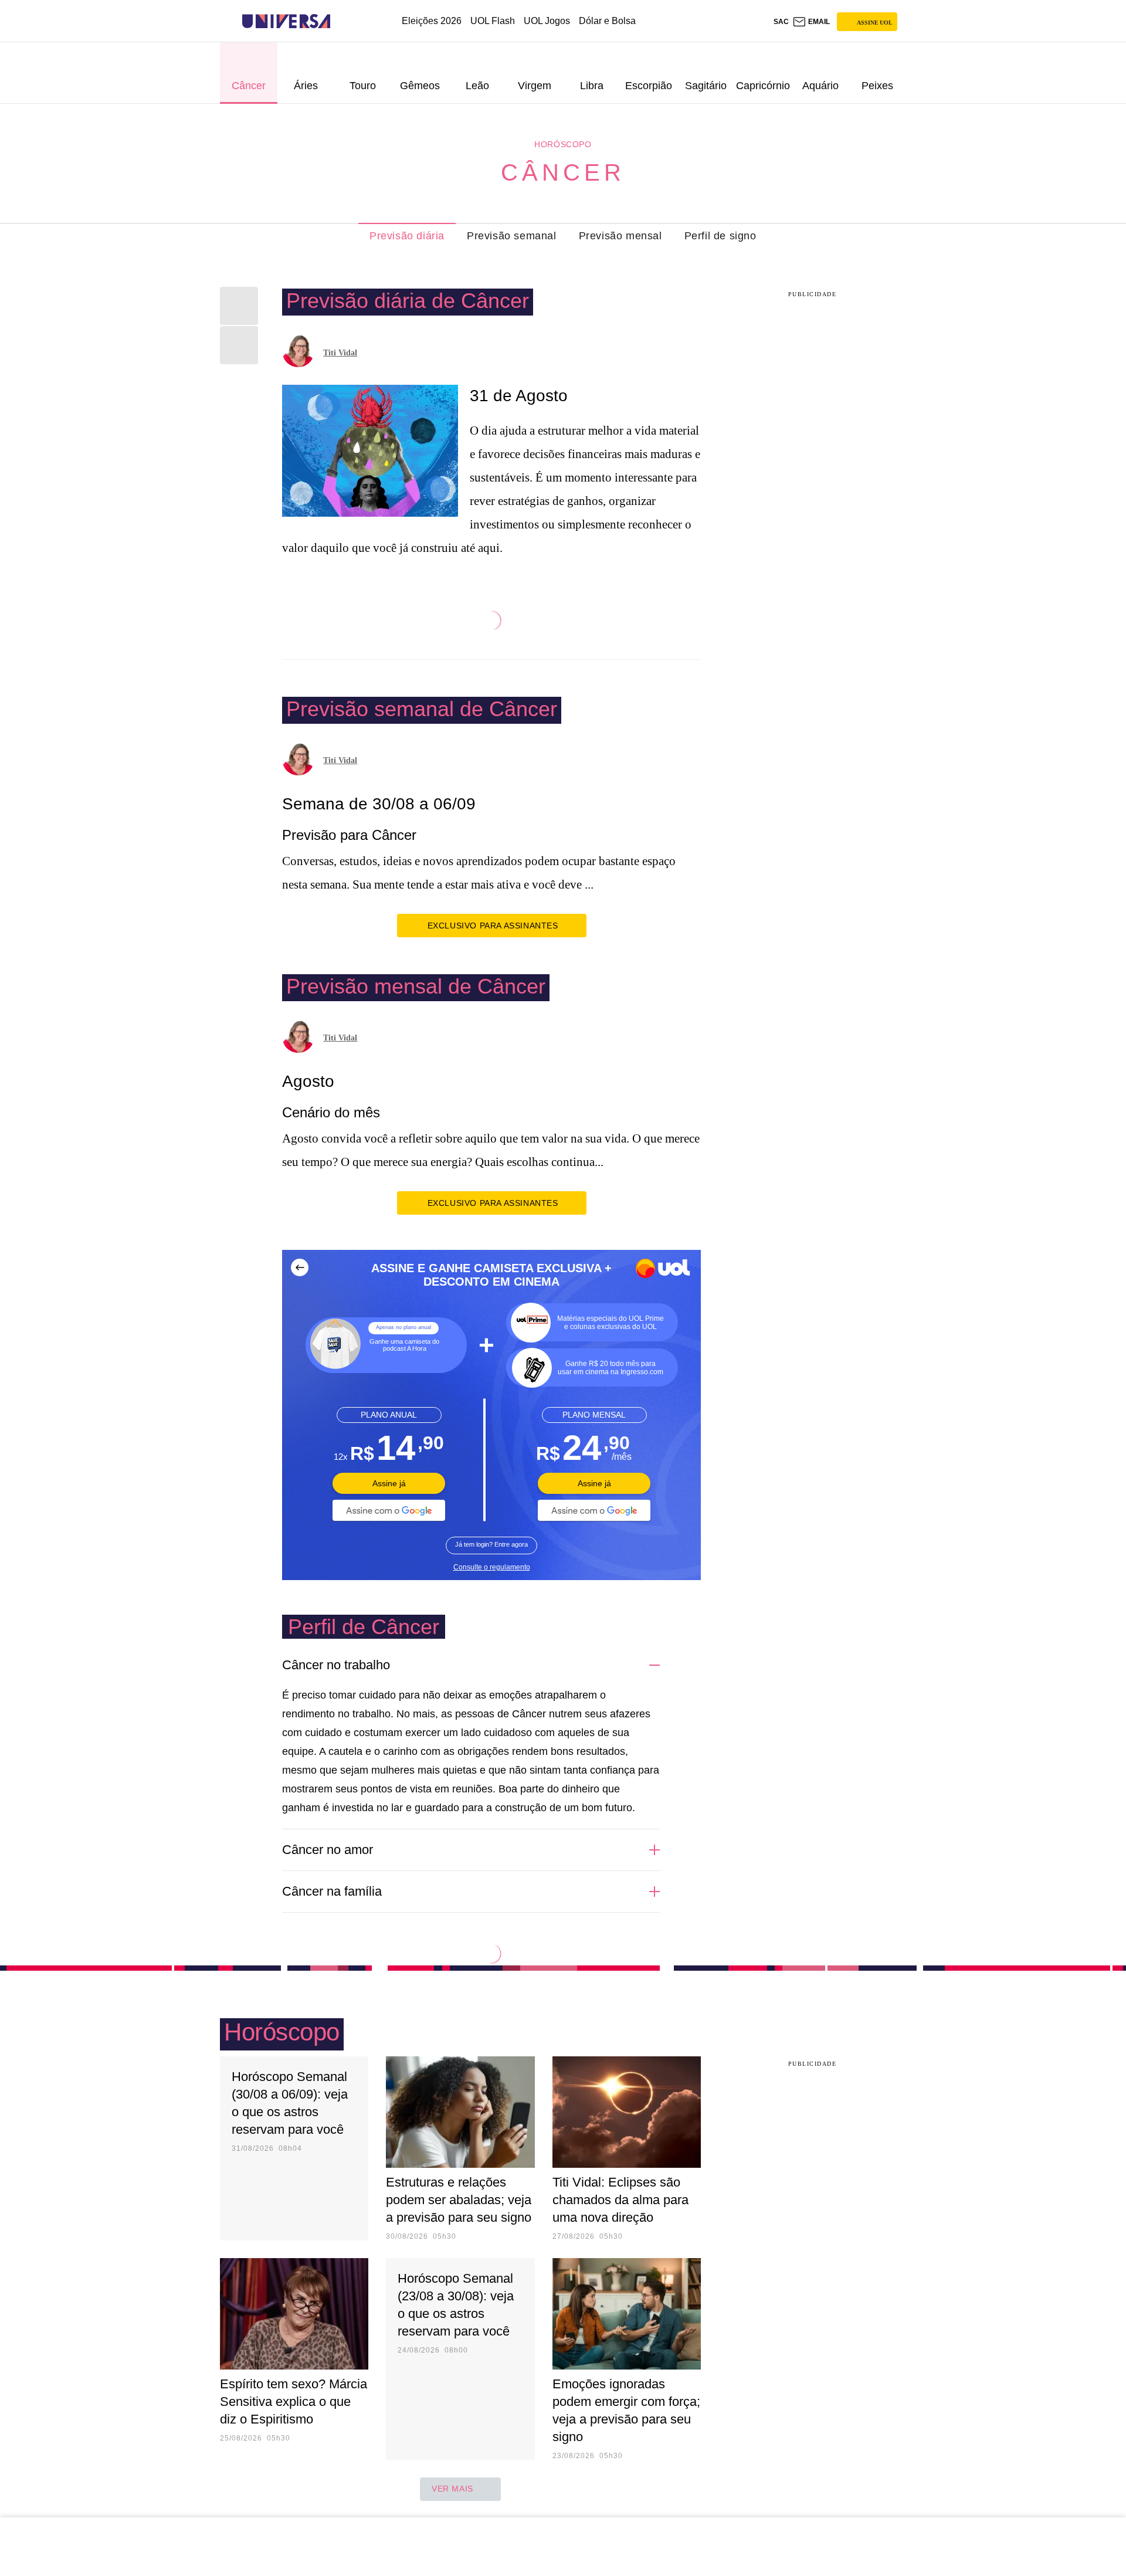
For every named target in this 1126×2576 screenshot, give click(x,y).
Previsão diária (407, 236)
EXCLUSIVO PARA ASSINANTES (493, 926)
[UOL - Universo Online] (340, 21)
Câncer (563, 172)
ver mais (452, 2489)
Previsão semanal (512, 236)
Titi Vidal (340, 353)
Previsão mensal (620, 236)
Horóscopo (563, 144)
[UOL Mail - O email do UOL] (811, 22)
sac (781, 22)
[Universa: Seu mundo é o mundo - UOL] (286, 21)
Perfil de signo (720, 236)
